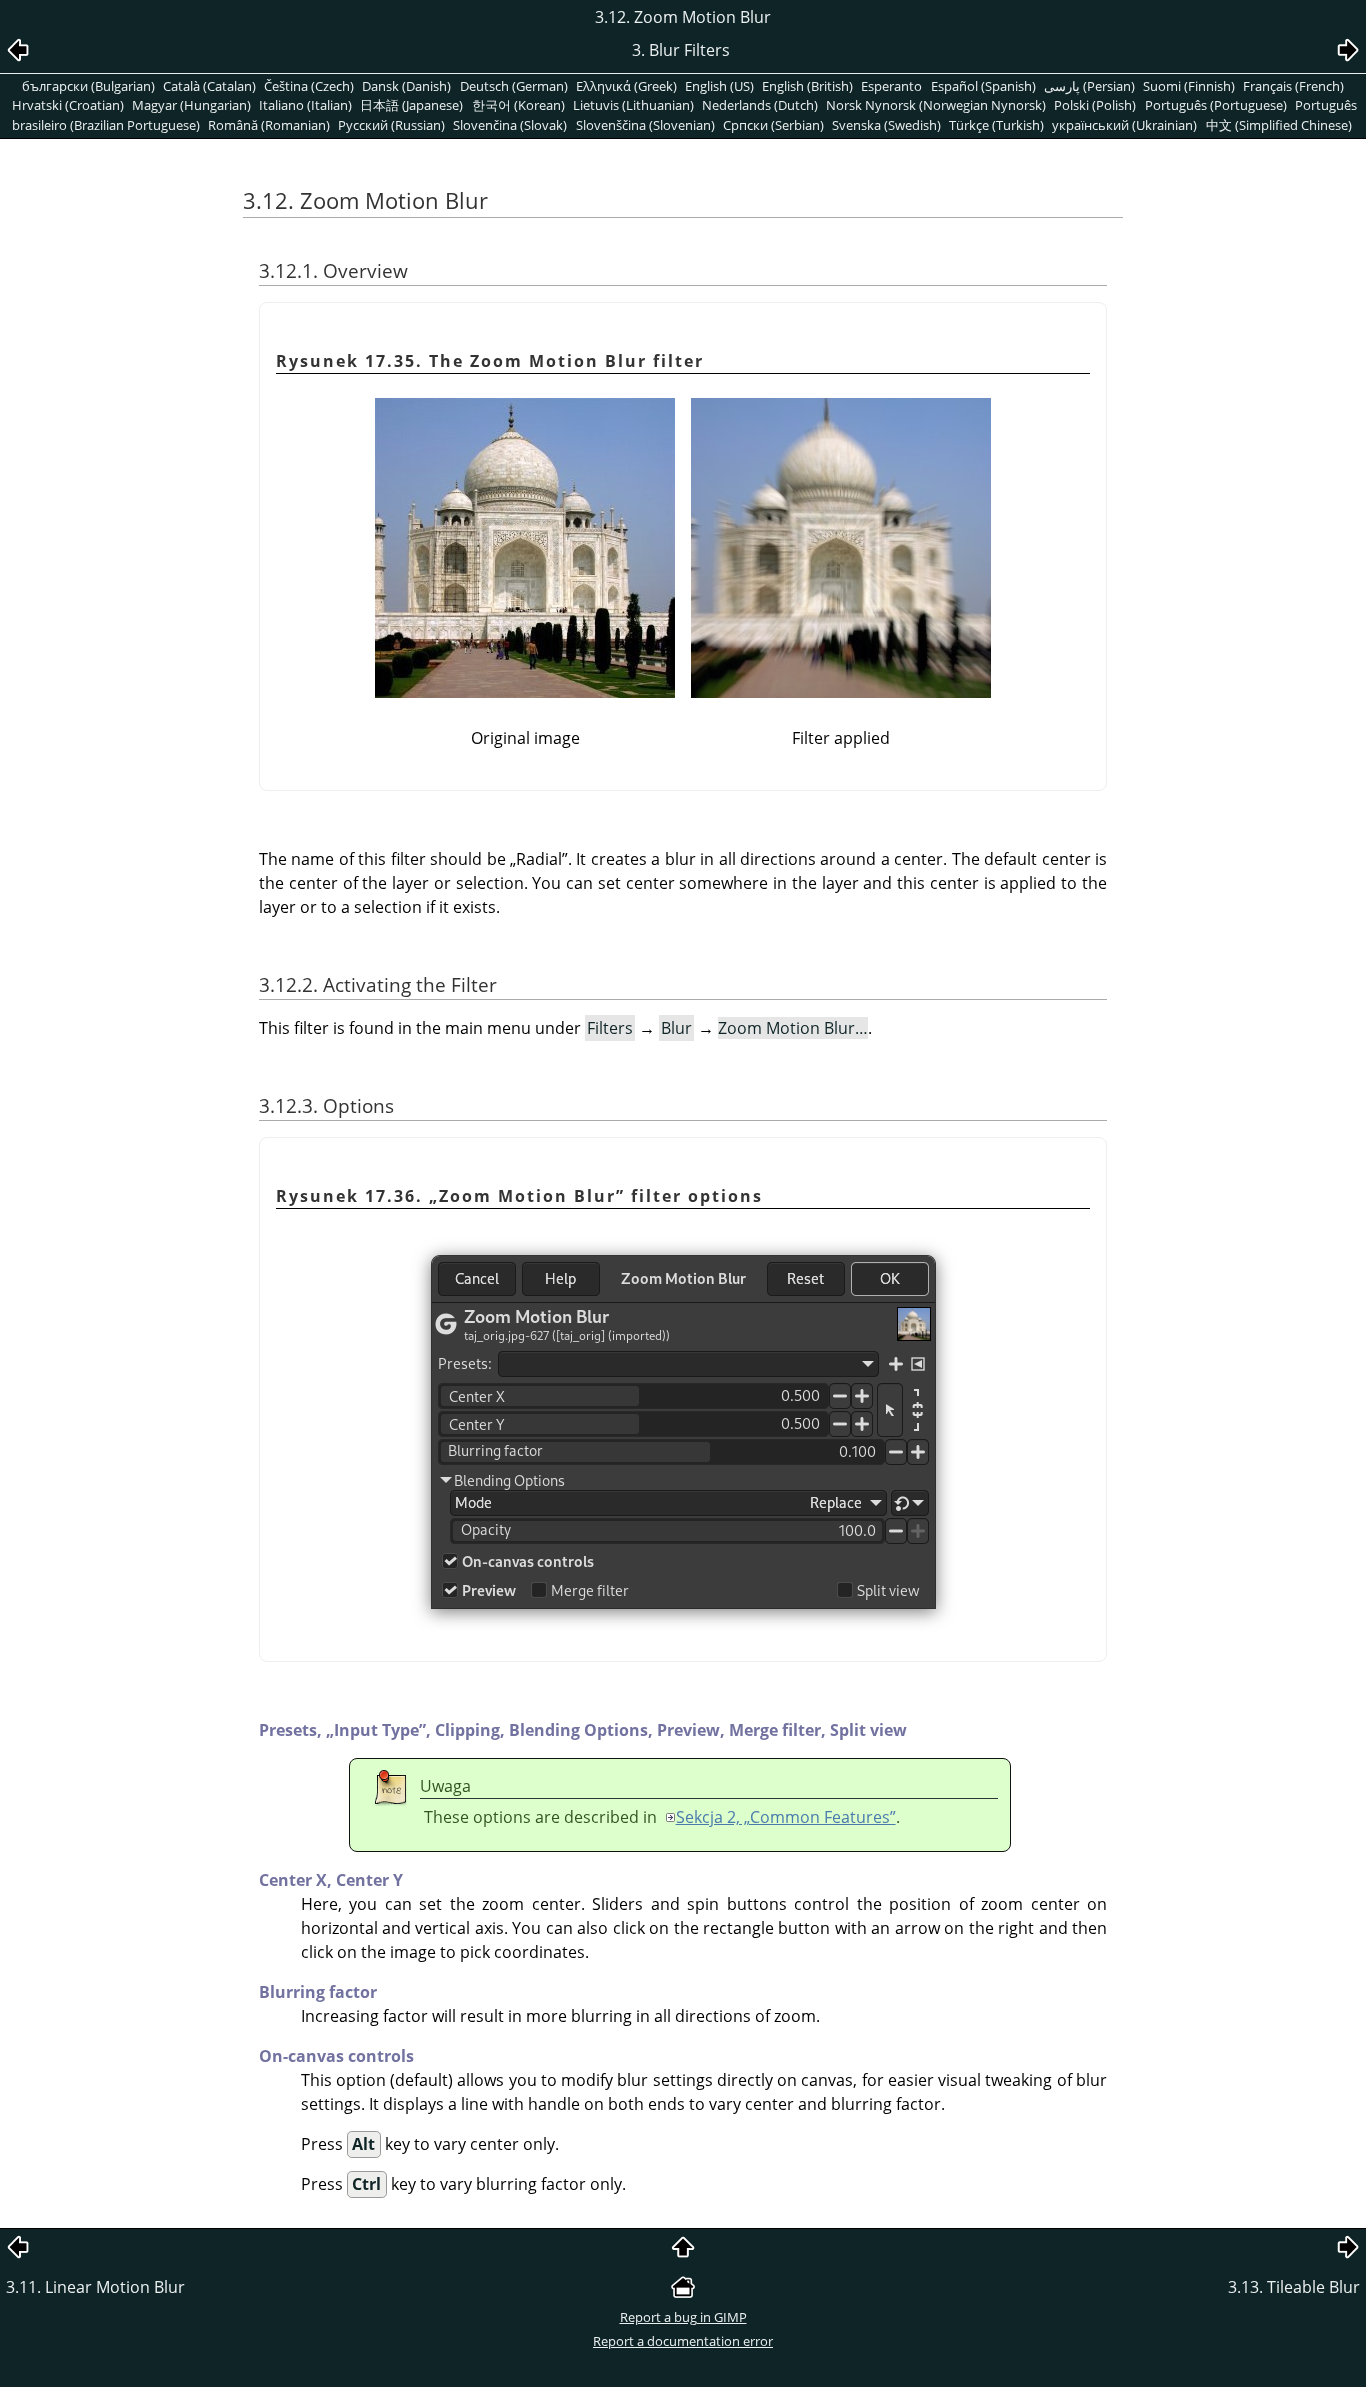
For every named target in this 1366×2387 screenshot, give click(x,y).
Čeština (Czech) (309, 86)
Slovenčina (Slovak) (510, 125)
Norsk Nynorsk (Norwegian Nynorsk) (936, 105)
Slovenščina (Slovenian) (645, 125)
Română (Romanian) (269, 125)
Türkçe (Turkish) (996, 125)
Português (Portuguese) (1216, 105)
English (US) (719, 86)
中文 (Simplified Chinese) (1279, 125)
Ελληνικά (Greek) (626, 86)
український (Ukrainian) (1124, 125)
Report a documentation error (683, 2341)
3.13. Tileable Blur (1294, 2287)
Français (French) (1293, 86)
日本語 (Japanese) (411, 105)
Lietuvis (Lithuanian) (633, 105)
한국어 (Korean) (518, 105)
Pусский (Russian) (391, 125)
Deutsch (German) (514, 86)
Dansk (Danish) (406, 86)
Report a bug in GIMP (683, 2317)
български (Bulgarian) (88, 86)
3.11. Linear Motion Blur (95, 2287)
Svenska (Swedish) (886, 125)
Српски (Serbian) (773, 125)
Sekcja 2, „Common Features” (786, 1817)
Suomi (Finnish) (1189, 86)
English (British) (807, 86)
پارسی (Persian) (1089, 86)
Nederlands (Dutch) (760, 105)
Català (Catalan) (209, 86)
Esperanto (891, 86)
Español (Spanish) (983, 86)
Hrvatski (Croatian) (68, 105)
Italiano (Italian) (305, 105)
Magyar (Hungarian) (191, 105)
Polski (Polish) (1095, 105)
